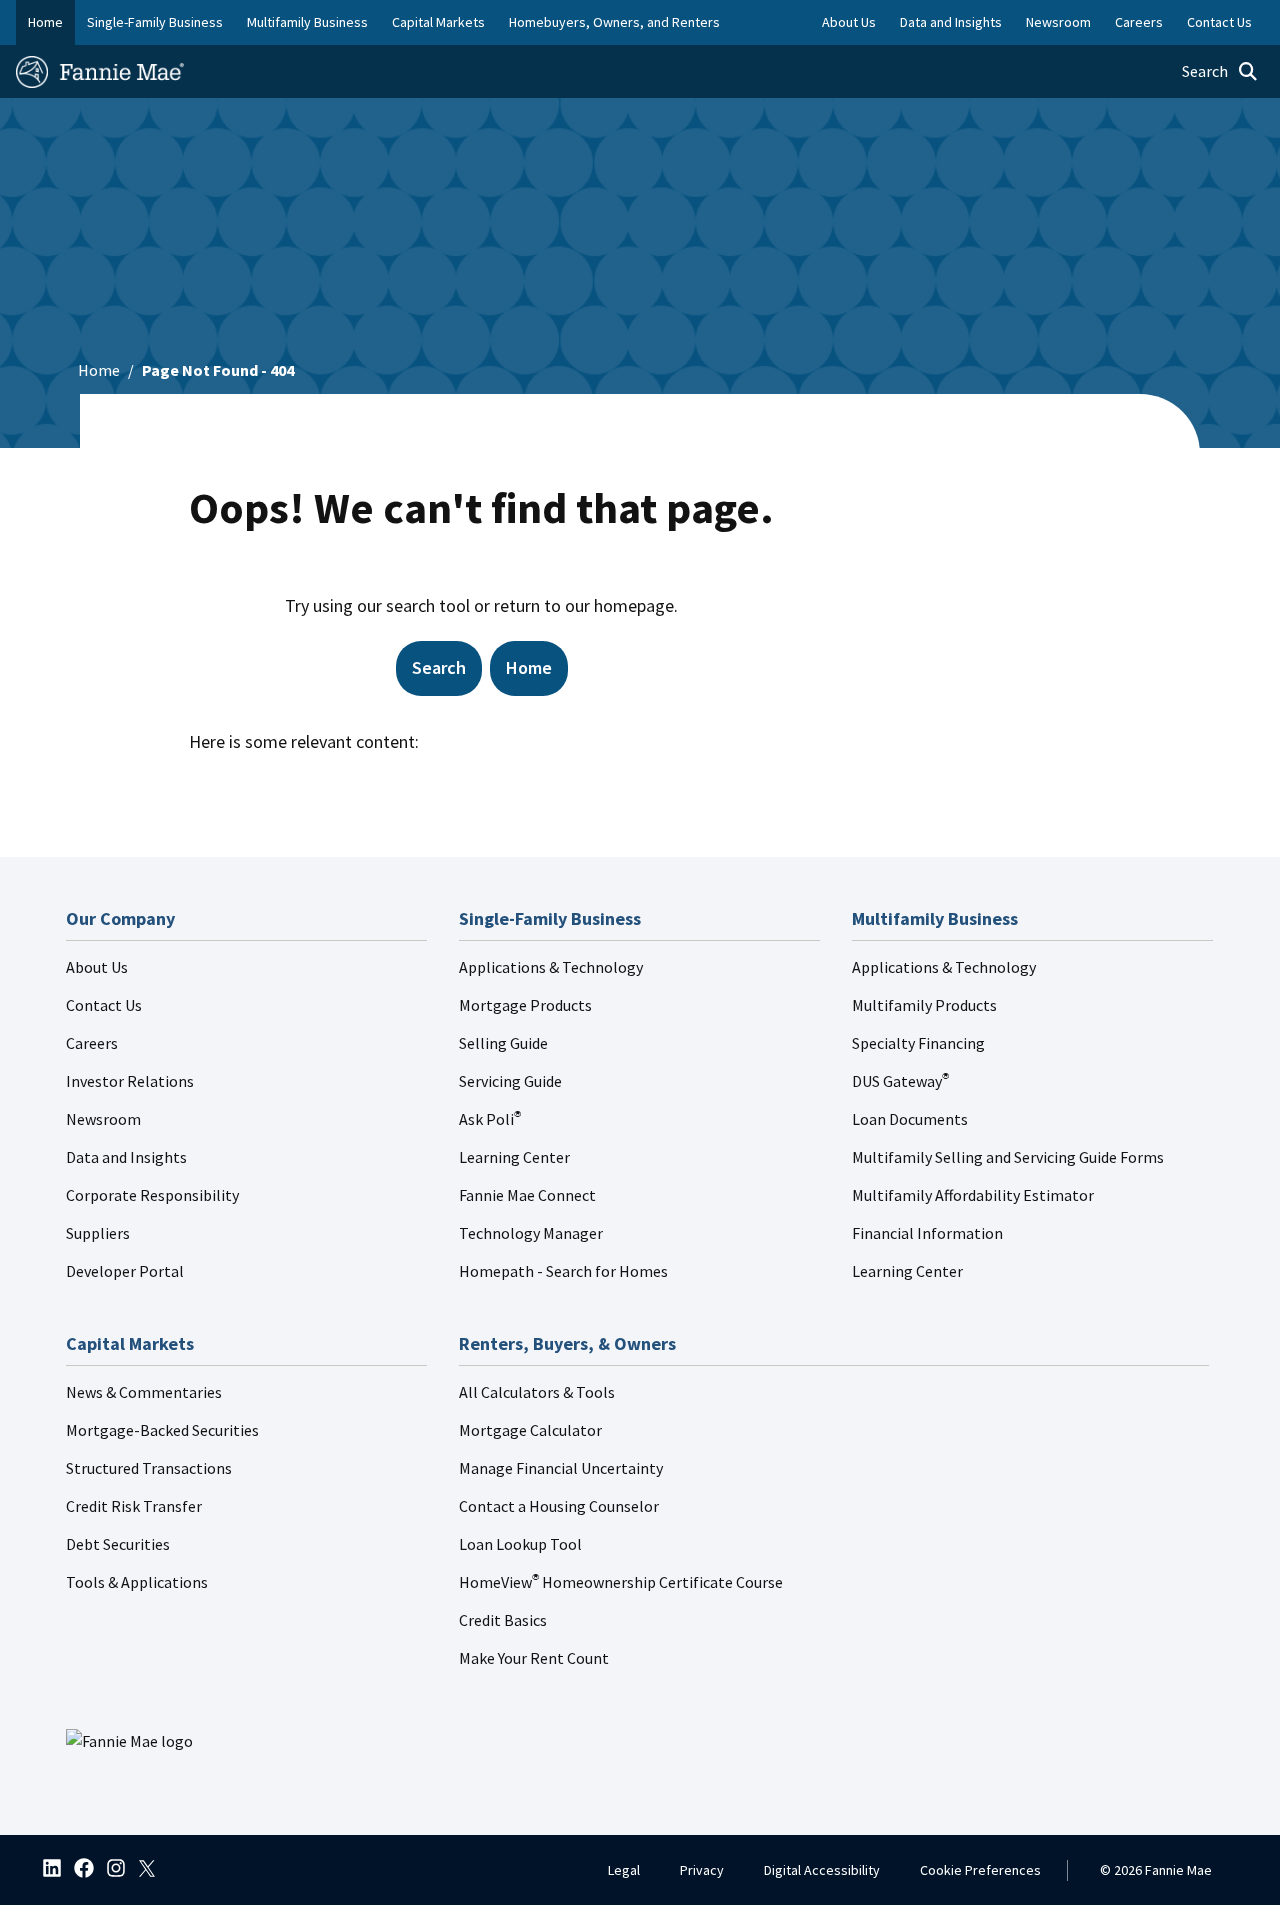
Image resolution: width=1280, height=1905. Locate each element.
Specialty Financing (918, 1043)
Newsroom (103, 1119)
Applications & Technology (551, 967)
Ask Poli (490, 1119)
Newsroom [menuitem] (1058, 22)
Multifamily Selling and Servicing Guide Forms (1008, 1157)
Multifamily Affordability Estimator (973, 1195)
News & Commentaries (144, 1392)
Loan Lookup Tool (520, 1544)
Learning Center (514, 1157)
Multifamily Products (924, 1005)
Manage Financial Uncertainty (561, 1468)
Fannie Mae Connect (527, 1195)
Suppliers (98, 1233)
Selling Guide (503, 1043)
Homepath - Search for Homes (563, 1271)
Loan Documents (910, 1119)
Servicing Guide (510, 1081)
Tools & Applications (137, 1582)
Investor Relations (130, 1081)
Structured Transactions (149, 1468)
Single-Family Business (155, 22)
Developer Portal (125, 1271)
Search (439, 667)
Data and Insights (126, 1157)
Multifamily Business (307, 22)
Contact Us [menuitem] (1219, 22)
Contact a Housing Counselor (559, 1506)
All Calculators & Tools (537, 1392)
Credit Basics (503, 1620)
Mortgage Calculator (530, 1430)
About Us (97, 967)
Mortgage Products (525, 1005)
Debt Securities (118, 1544)
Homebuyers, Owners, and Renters (614, 22)
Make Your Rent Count (534, 1658)
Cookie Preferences (980, 1870)
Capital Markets (438, 22)
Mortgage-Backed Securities (162, 1430)
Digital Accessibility (822, 1870)
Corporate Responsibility (152, 1195)
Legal (624, 1870)
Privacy (702, 1870)
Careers (92, 1043)
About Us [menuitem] (849, 22)
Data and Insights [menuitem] (951, 22)
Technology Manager (531, 1233)
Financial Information (927, 1233)
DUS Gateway (900, 1081)
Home (45, 22)
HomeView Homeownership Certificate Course (621, 1582)
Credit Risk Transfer (134, 1506)
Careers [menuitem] (1139, 22)
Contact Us (104, 1005)
